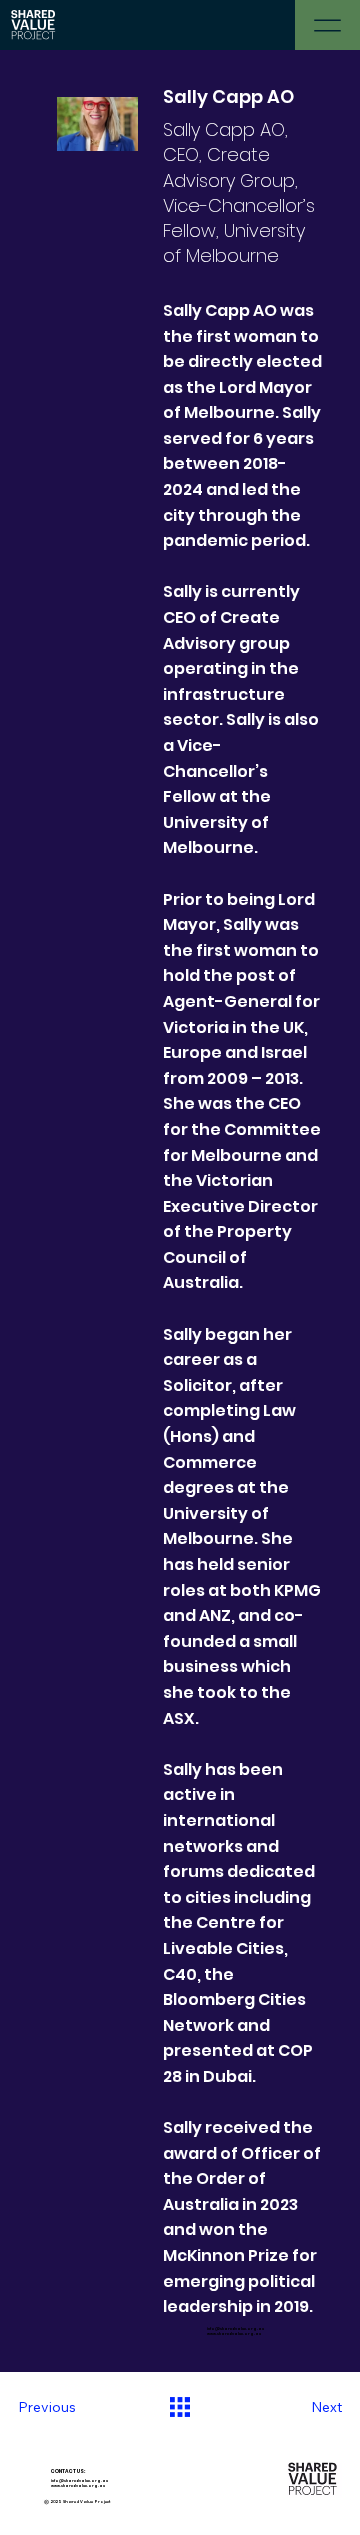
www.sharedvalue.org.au (234, 2333)
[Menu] (327, 25)
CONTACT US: (31, 2471)
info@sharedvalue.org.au (235, 2328)
